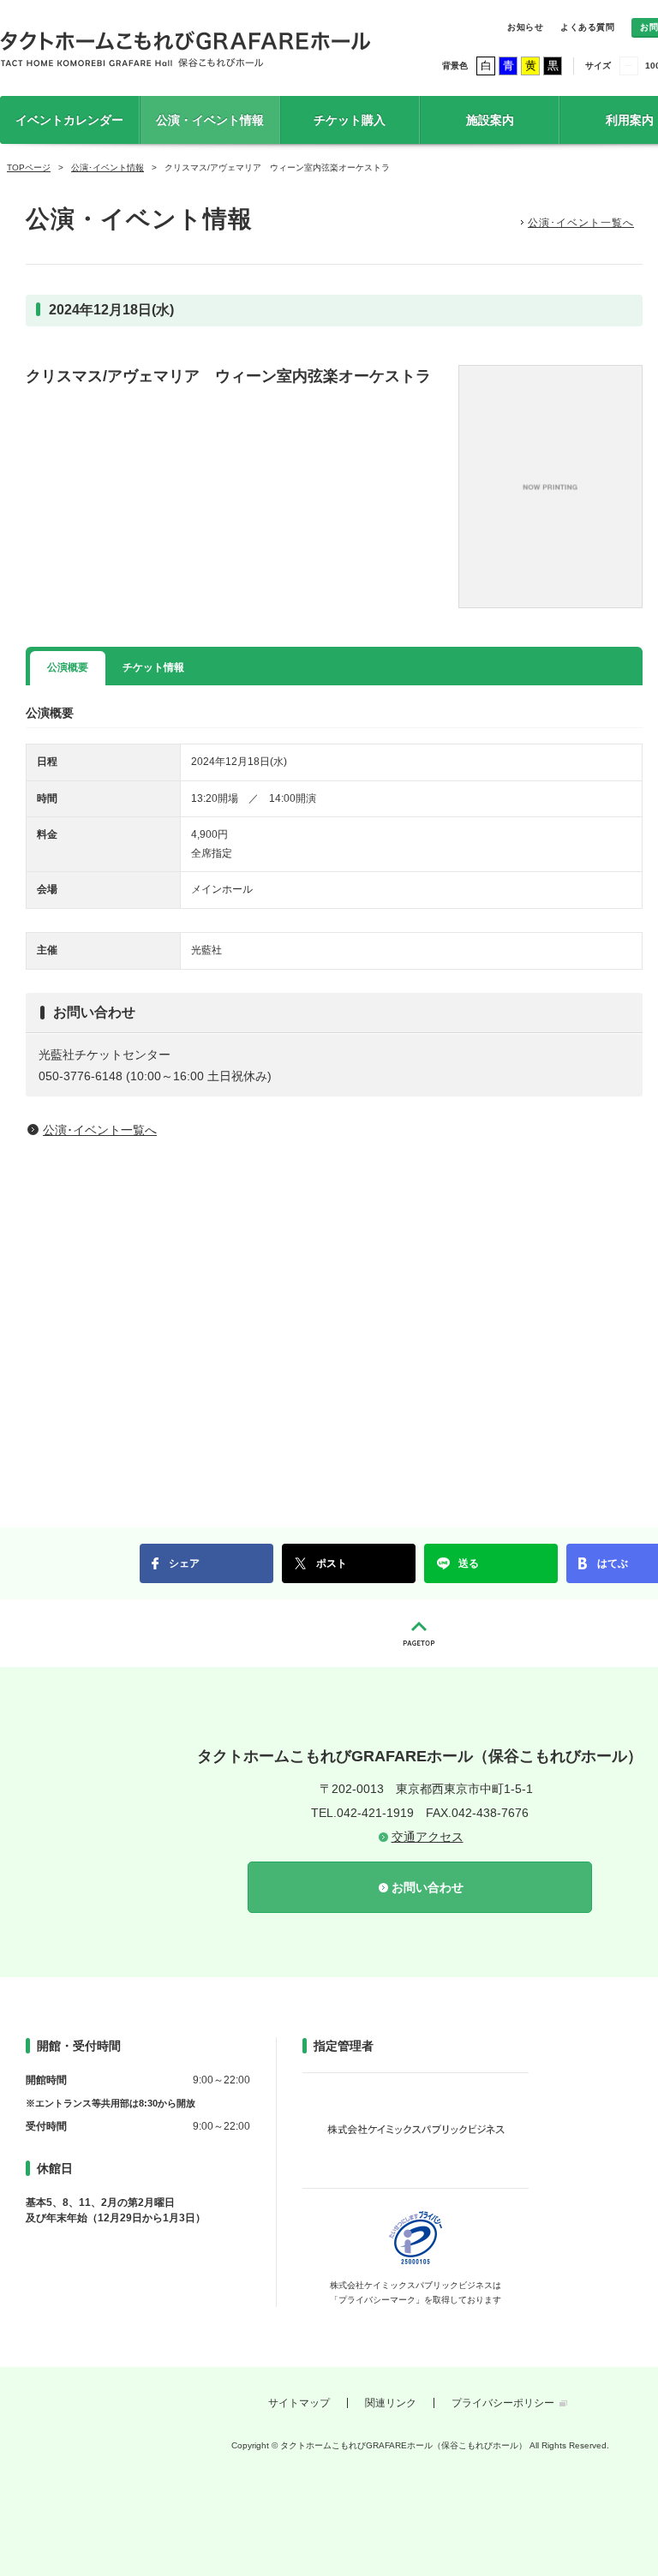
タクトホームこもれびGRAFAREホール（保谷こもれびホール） (185, 48)
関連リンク (391, 2403)
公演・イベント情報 (210, 120)
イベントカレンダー (69, 120)
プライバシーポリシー (503, 2403)
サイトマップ (299, 2403)
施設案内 (490, 120)
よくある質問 (587, 27)
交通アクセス (428, 1837)
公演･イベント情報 (108, 167)
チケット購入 (350, 120)
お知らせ (525, 27)
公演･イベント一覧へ (581, 223)
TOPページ (29, 167)
